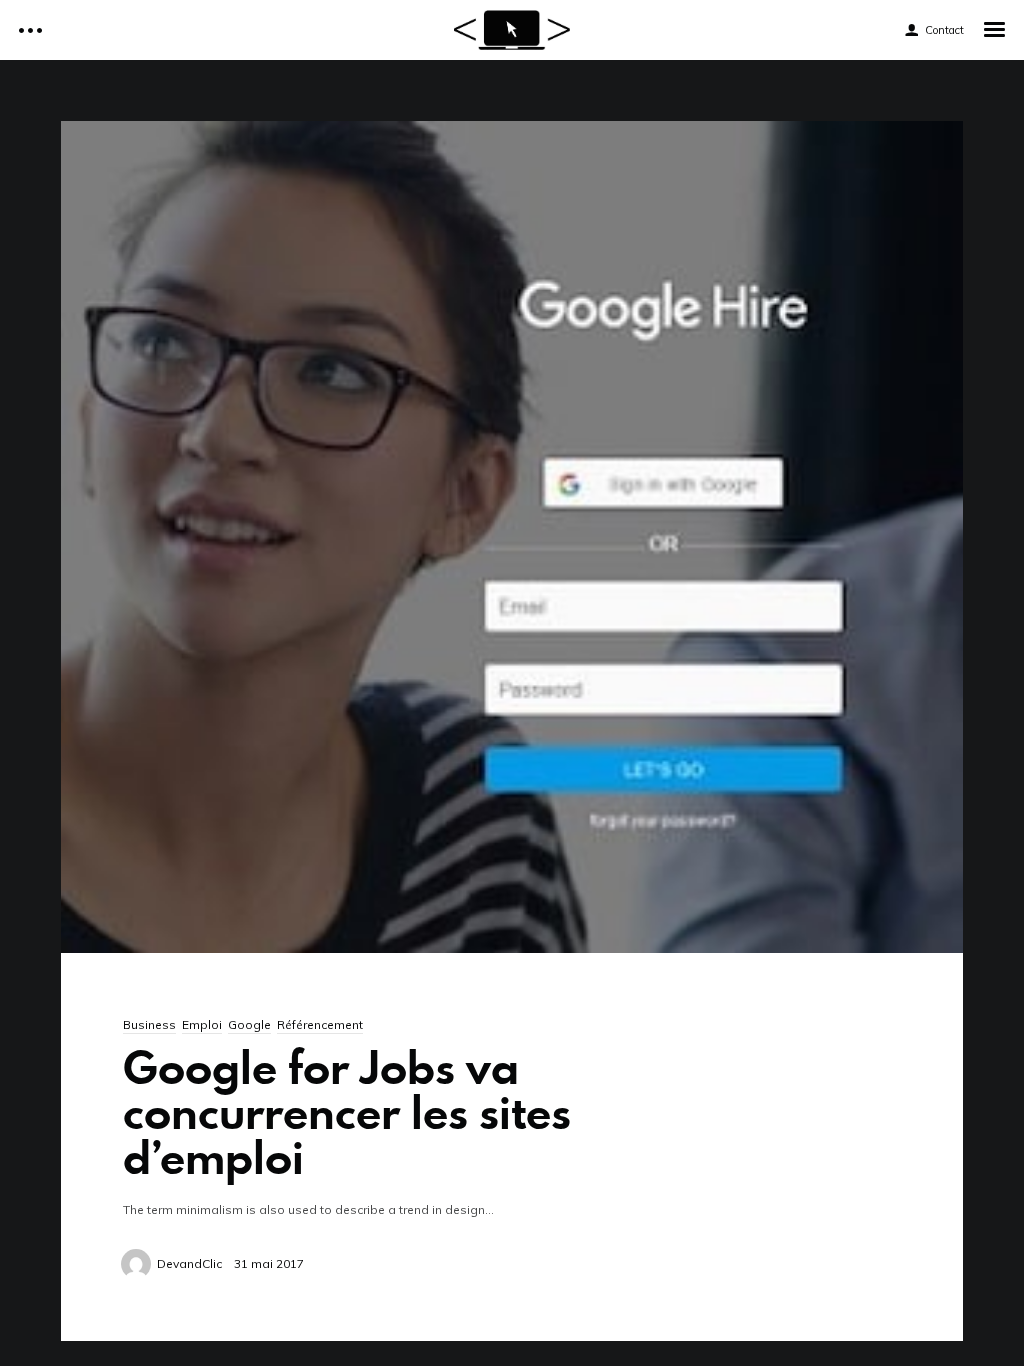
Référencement (320, 1024)
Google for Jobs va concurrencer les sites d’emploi (347, 1112)
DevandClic (189, 1263)
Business (149, 1024)
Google (249, 1024)
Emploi (202, 1024)
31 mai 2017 (269, 1263)
